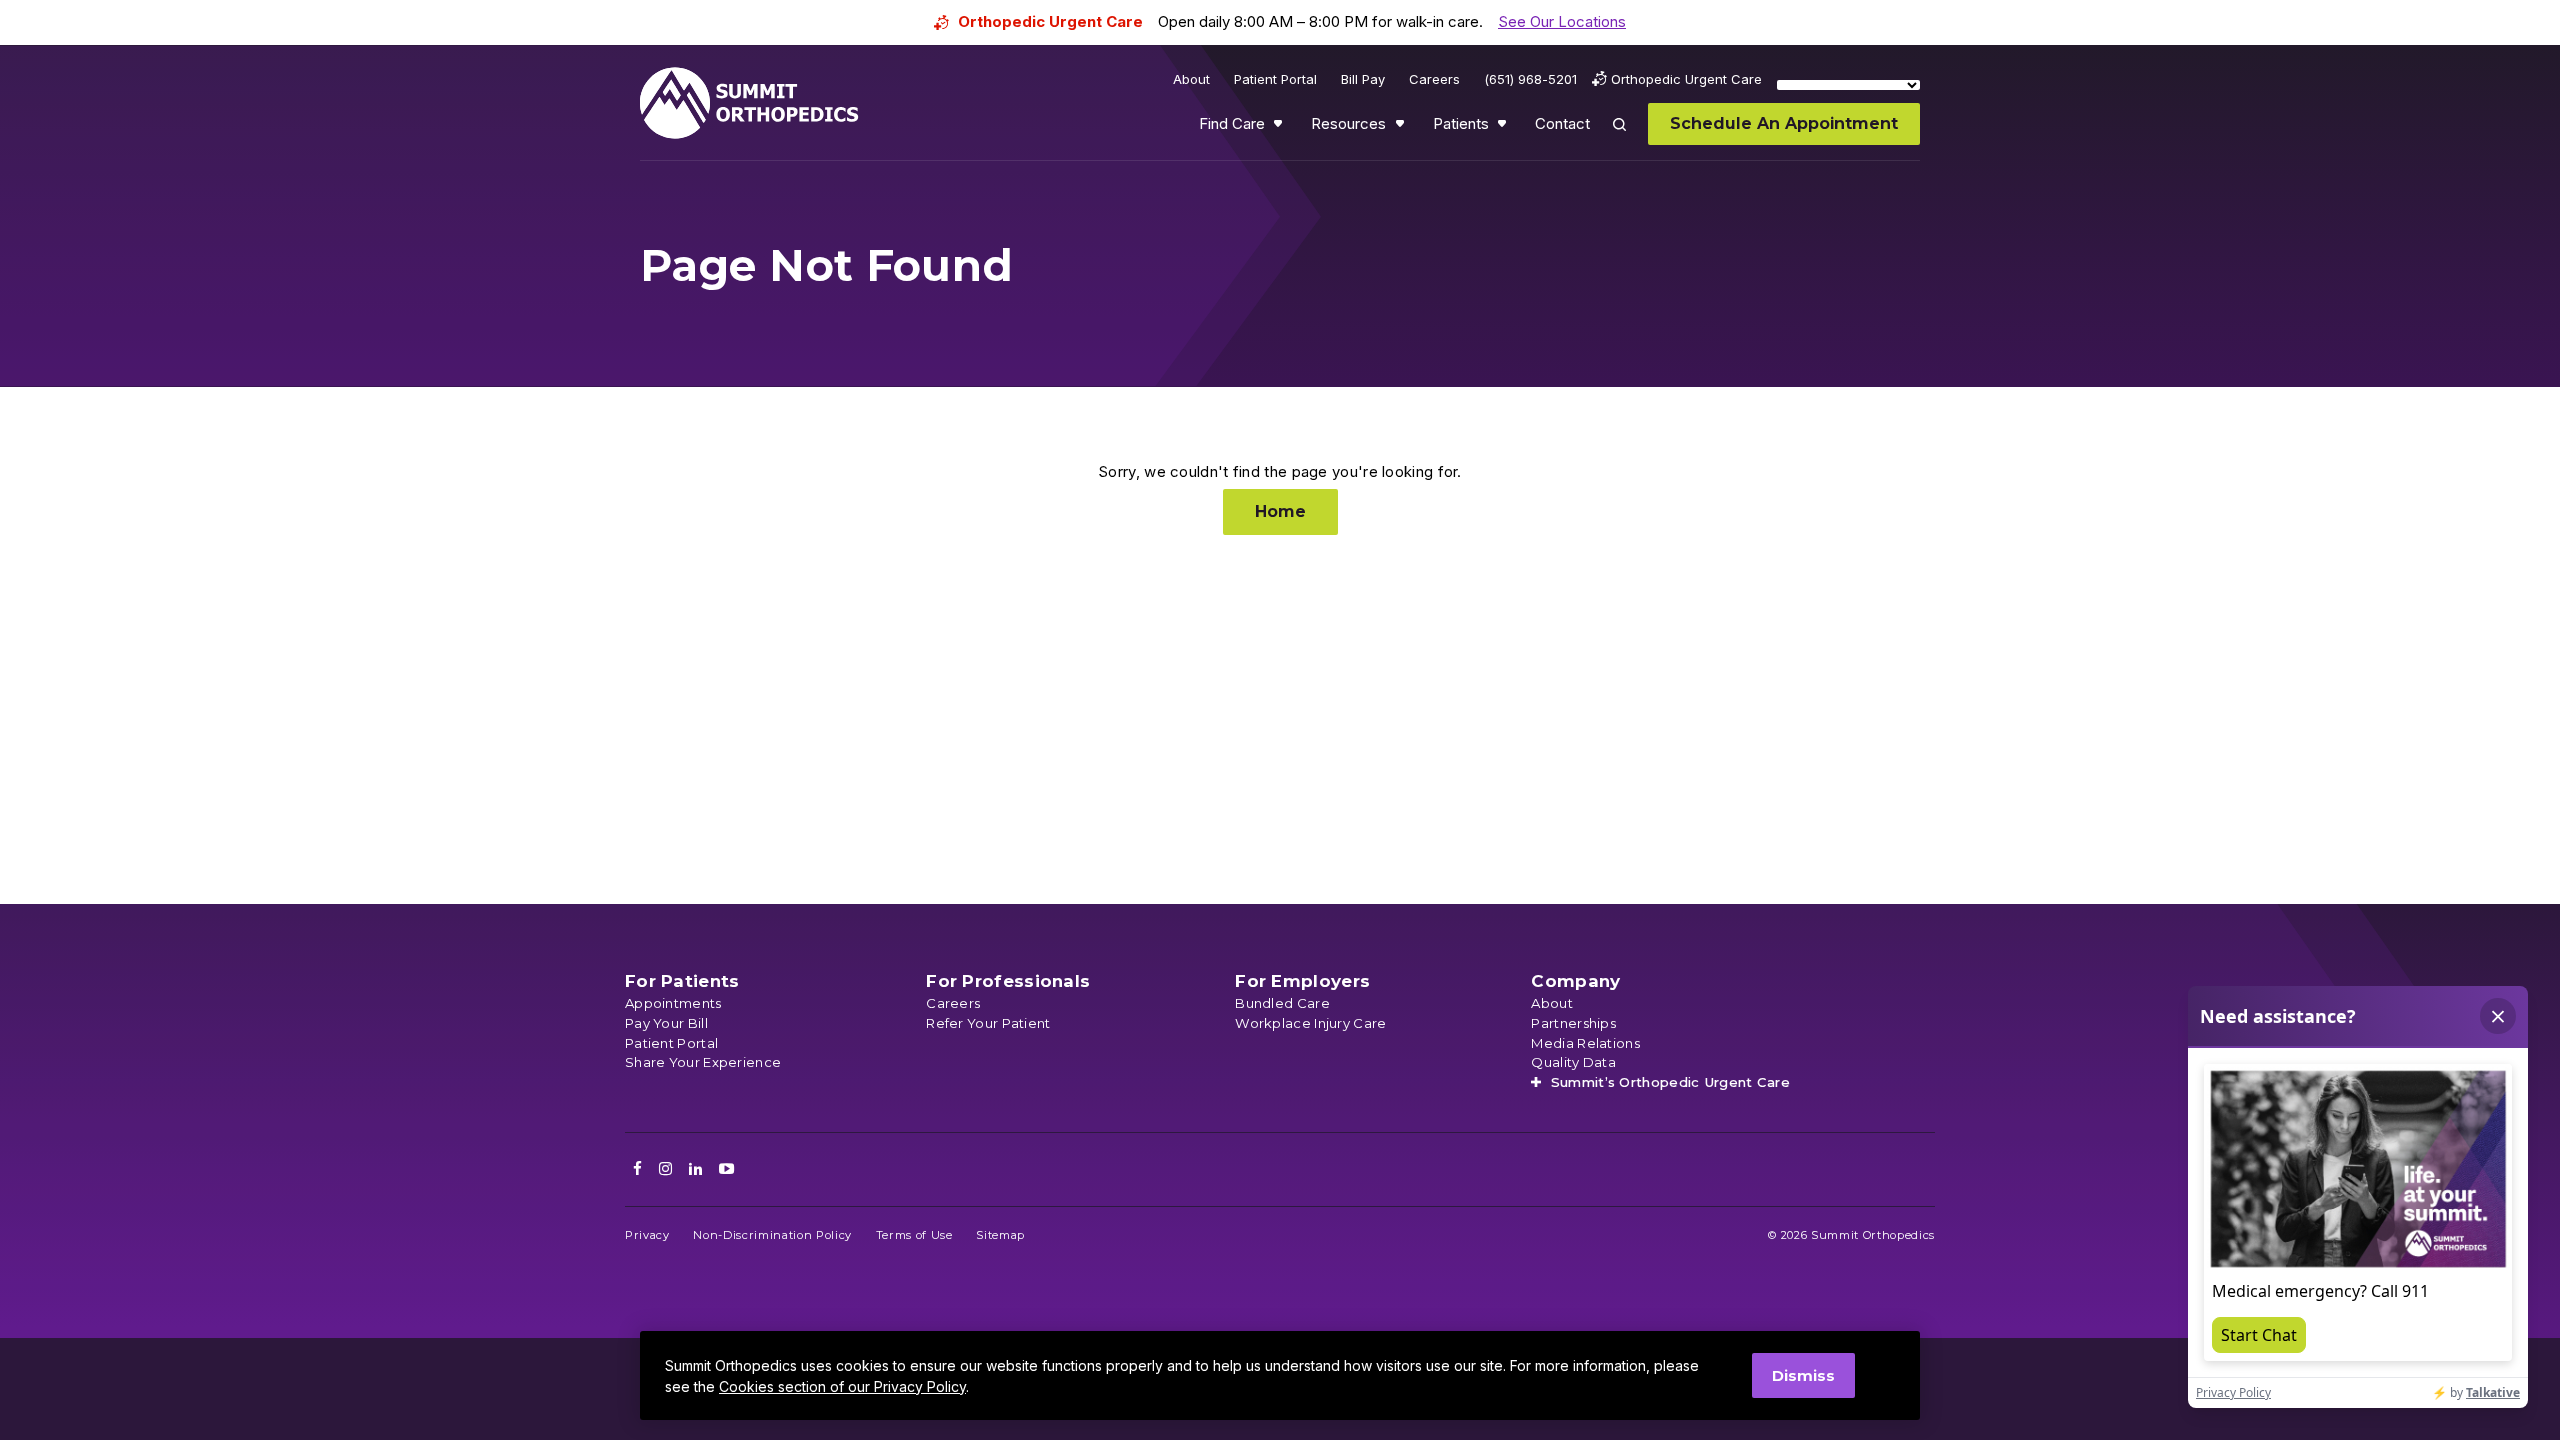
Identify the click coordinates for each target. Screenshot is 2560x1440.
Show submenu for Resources (1402, 128)
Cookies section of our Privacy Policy (842, 1386)
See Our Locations (1562, 21)
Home (1280, 511)
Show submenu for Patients (1504, 128)
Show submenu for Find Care (1280, 128)
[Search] (1631, 138)
